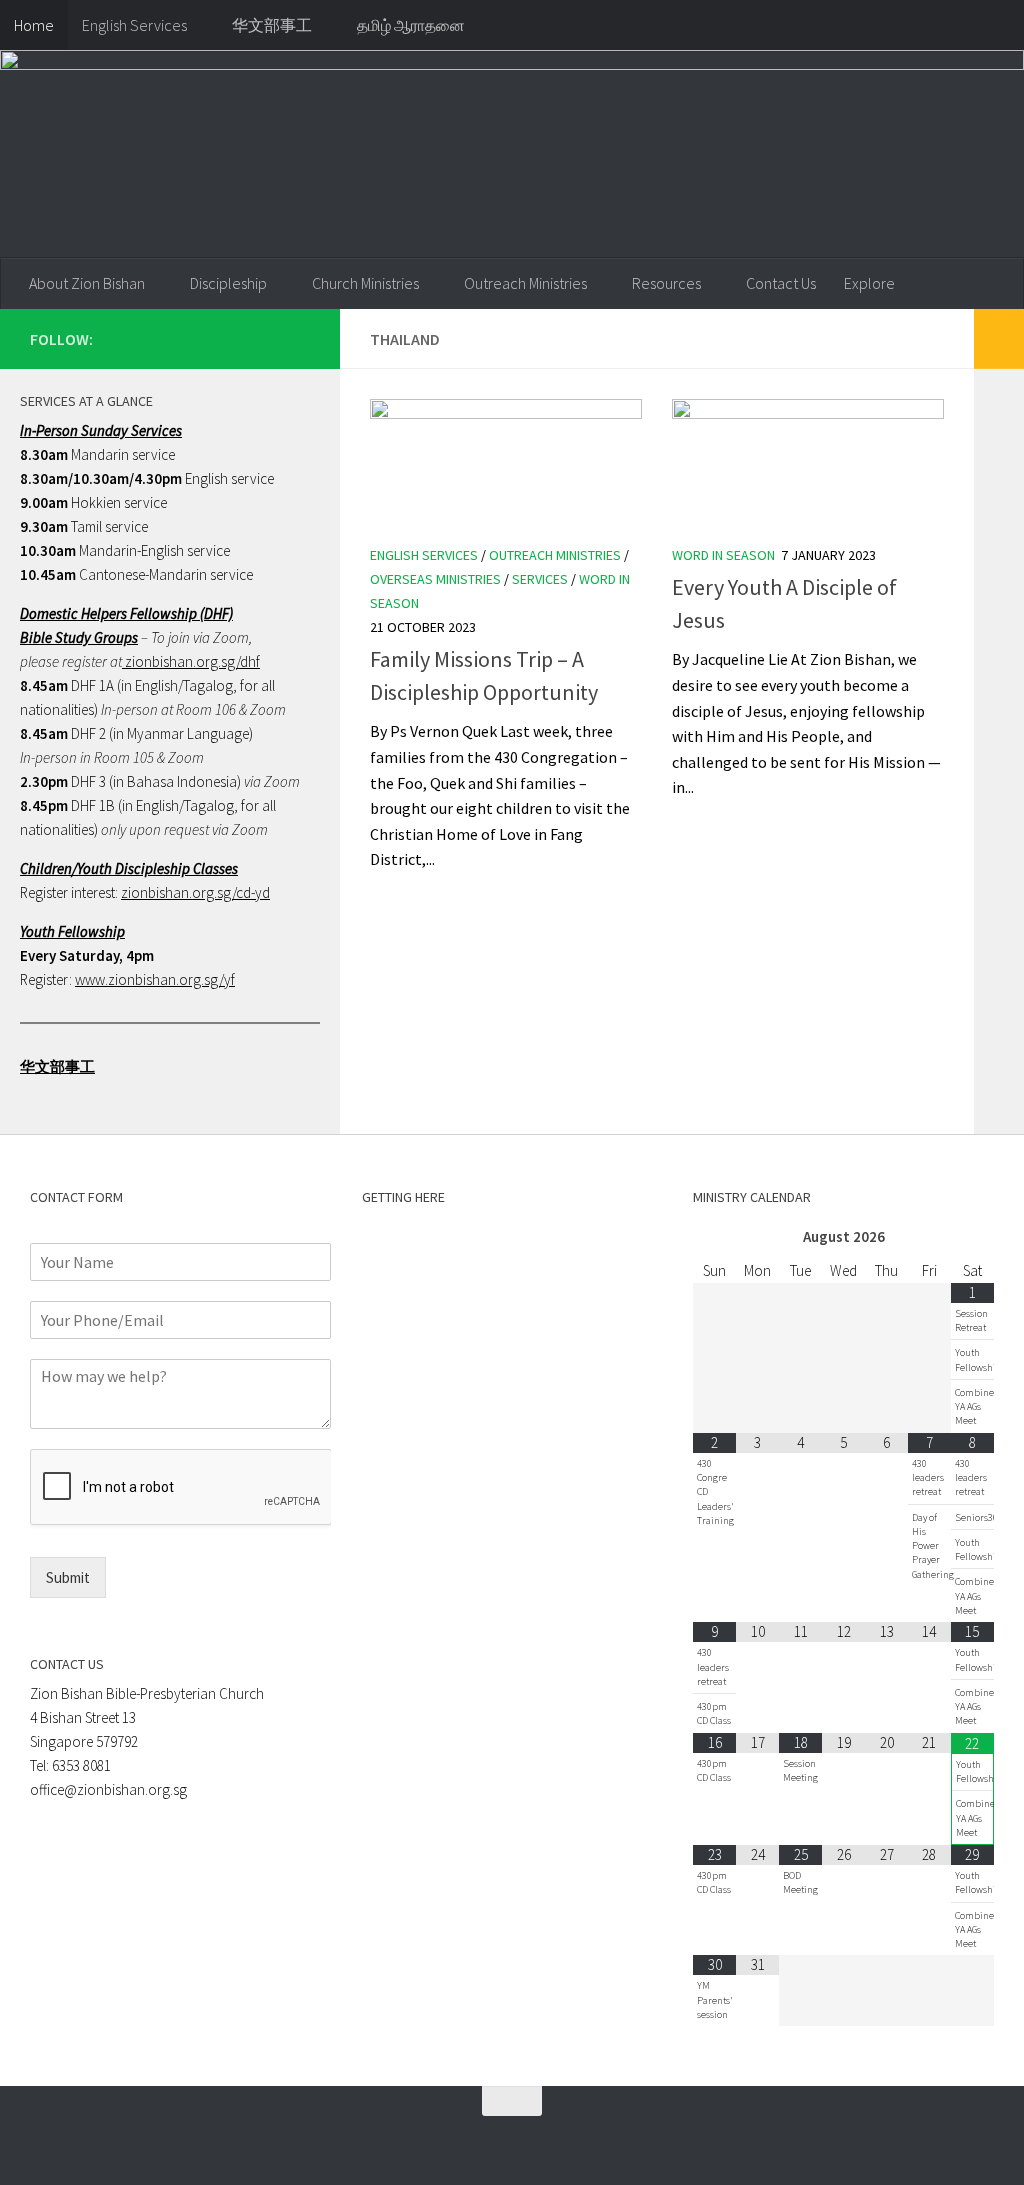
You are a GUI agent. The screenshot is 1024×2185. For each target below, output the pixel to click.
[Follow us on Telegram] (266, 338)
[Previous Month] (714, 1237)
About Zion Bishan (87, 283)
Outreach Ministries (525, 283)
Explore (869, 283)
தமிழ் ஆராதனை (411, 25)
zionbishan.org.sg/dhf (191, 661)
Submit (68, 1577)
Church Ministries (365, 283)
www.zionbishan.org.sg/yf (155, 979)
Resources (666, 283)
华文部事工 (272, 25)
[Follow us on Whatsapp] (234, 338)
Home (34, 25)
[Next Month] (972, 1237)
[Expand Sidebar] (999, 339)
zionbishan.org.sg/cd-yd (195, 892)
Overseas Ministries (435, 579)
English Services (134, 25)
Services (540, 579)
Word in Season (723, 555)
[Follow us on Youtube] (298, 338)
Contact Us (781, 283)
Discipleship (228, 283)
